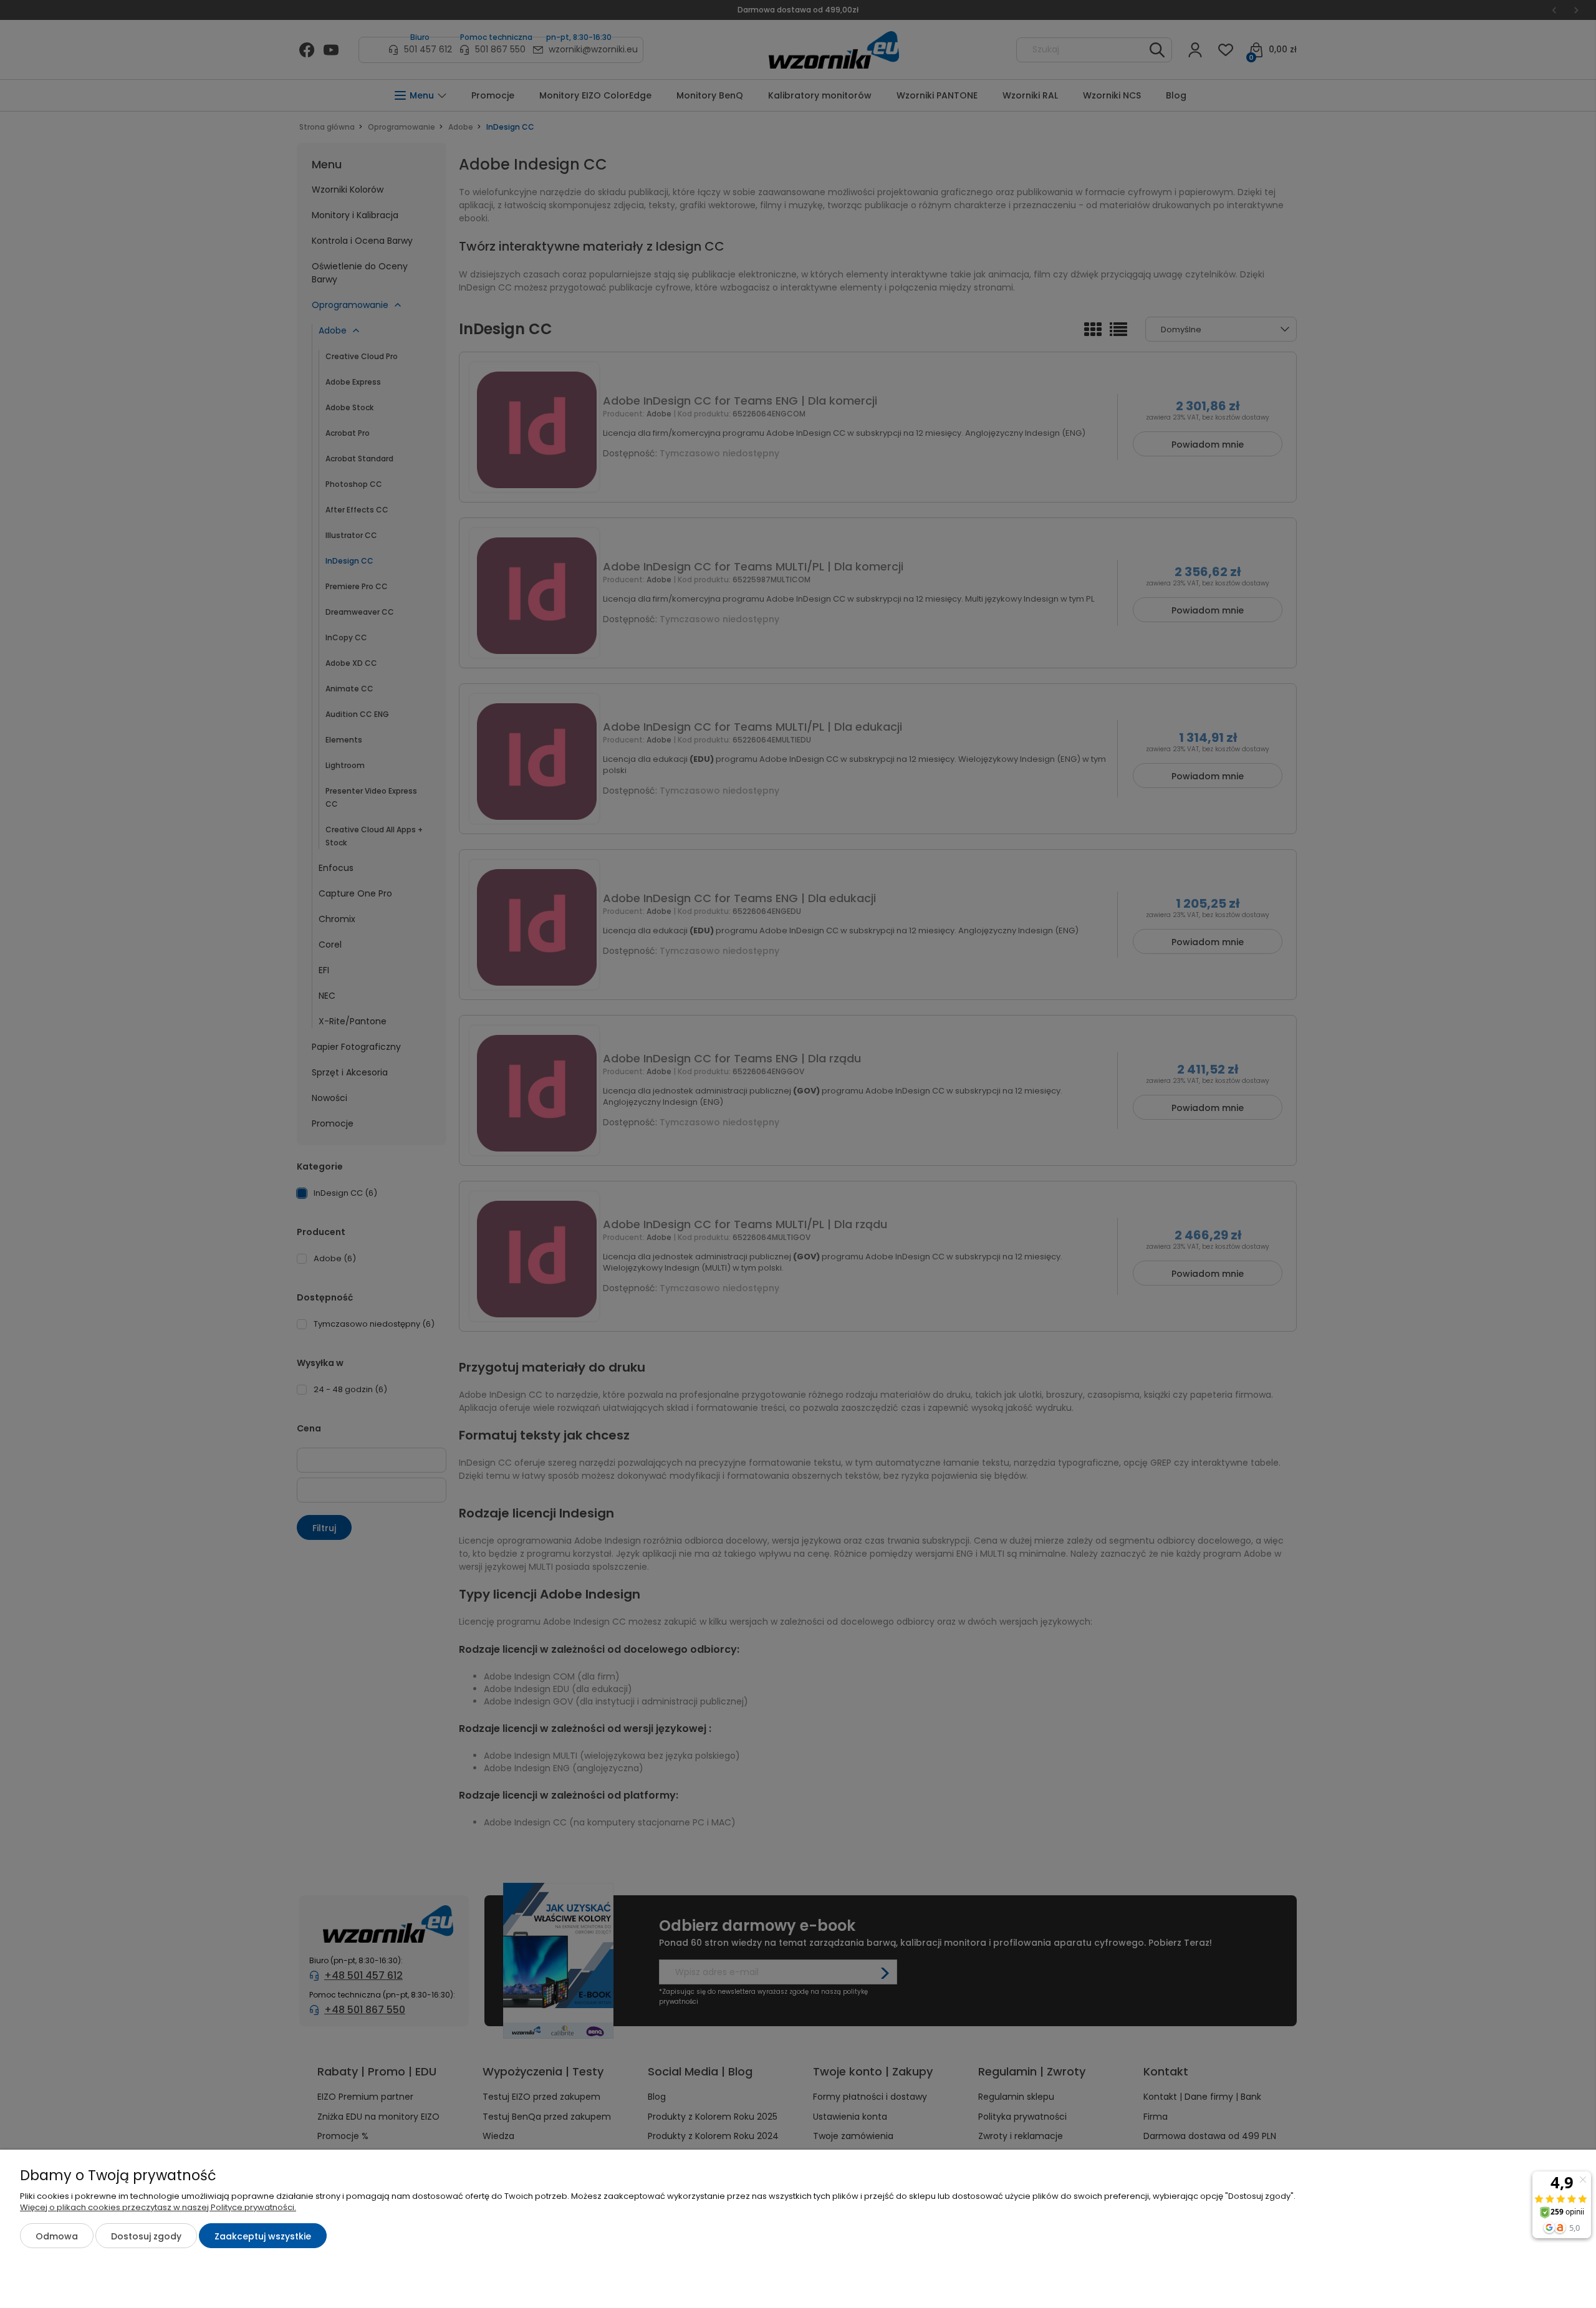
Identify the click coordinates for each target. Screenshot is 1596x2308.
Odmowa (57, 2236)
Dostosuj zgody (146, 2236)
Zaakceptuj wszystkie (263, 2236)
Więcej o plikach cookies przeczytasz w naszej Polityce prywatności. (158, 2207)
